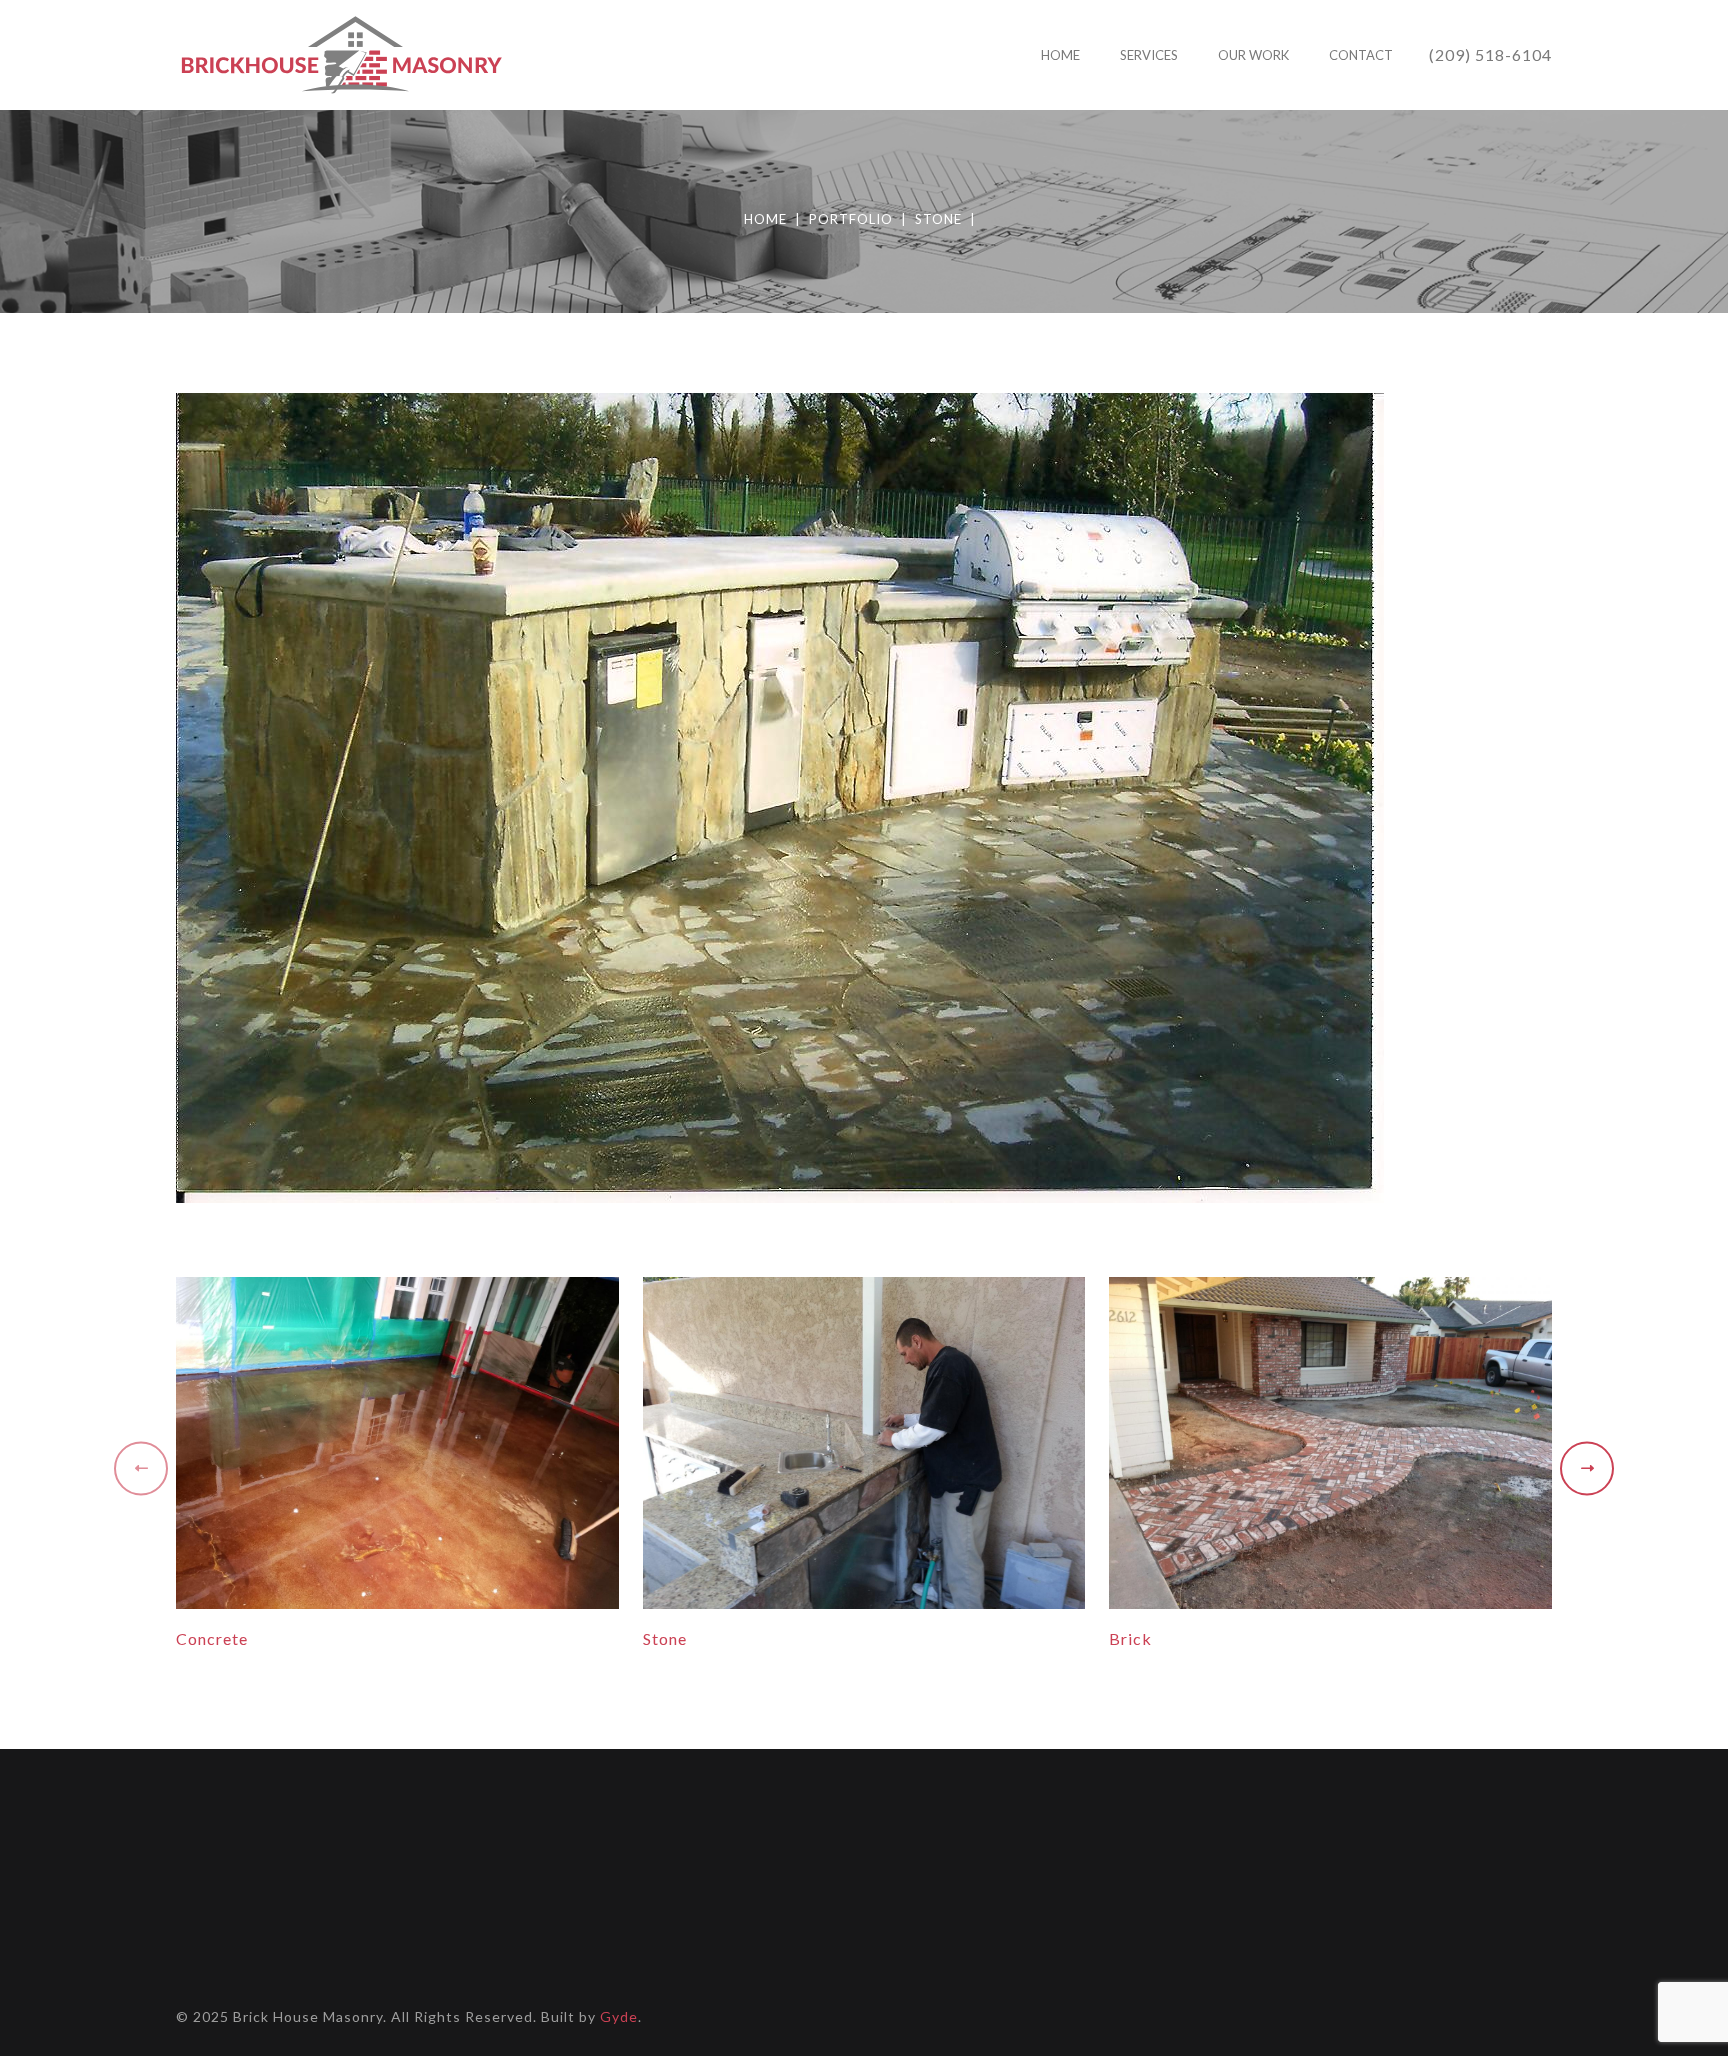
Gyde (619, 2016)
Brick (1130, 1638)
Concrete (212, 1638)
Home (765, 219)
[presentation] (141, 1472)
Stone (938, 219)
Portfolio (851, 219)
